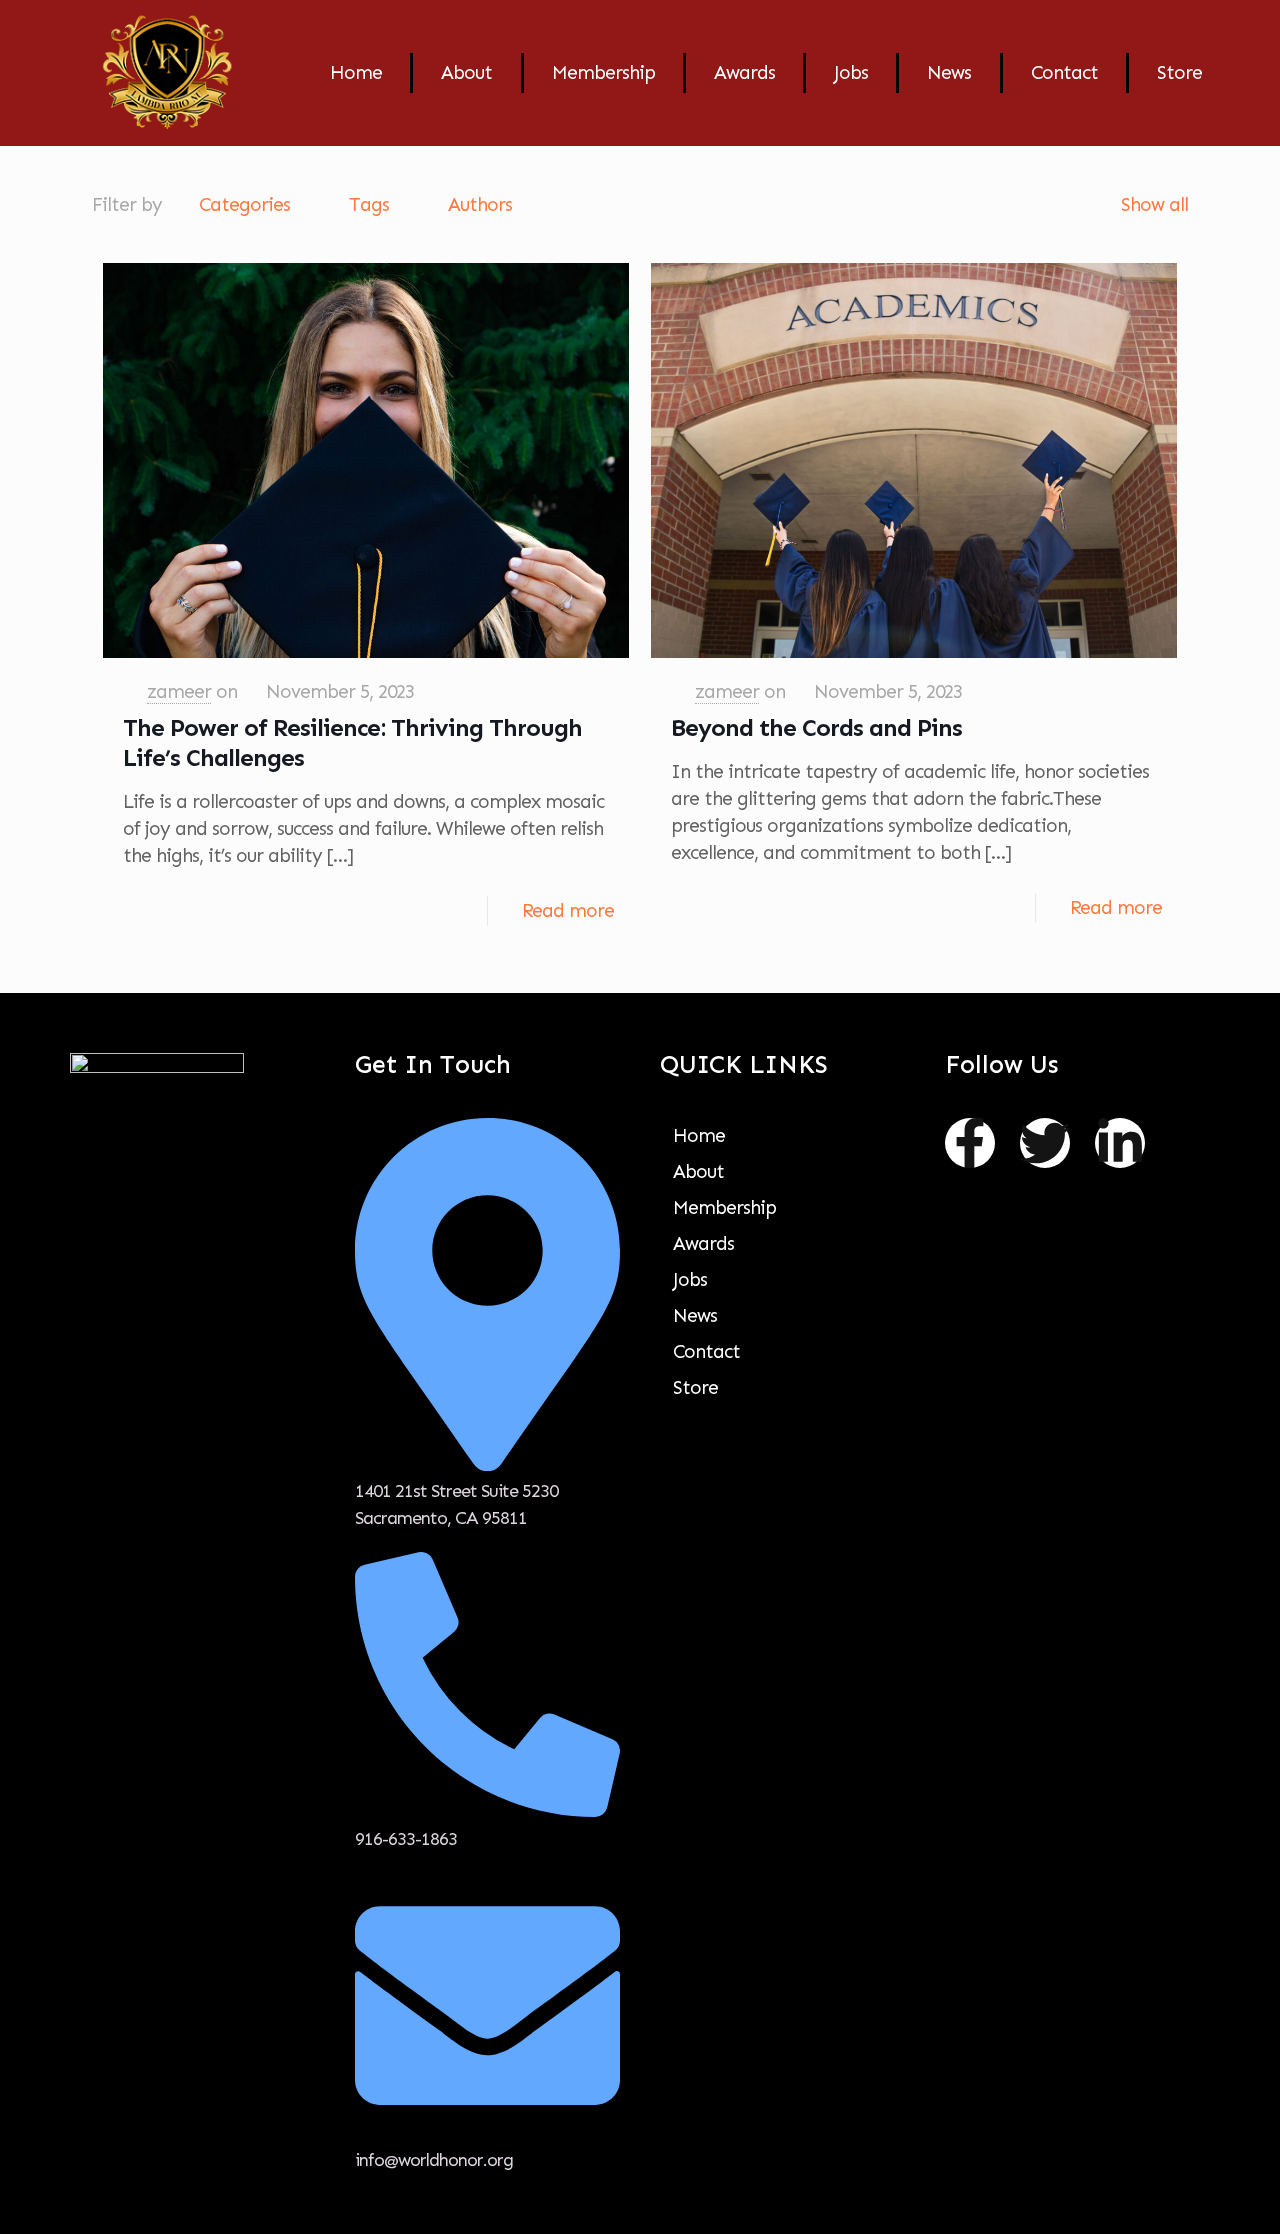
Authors (480, 204)
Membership (603, 72)
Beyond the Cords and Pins (816, 727)
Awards (744, 72)
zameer (179, 691)
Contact (1064, 72)
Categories (244, 204)
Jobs (851, 72)
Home (356, 72)
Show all (1154, 204)
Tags (369, 204)
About (466, 72)
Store (1179, 72)
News (949, 72)
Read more (568, 910)
